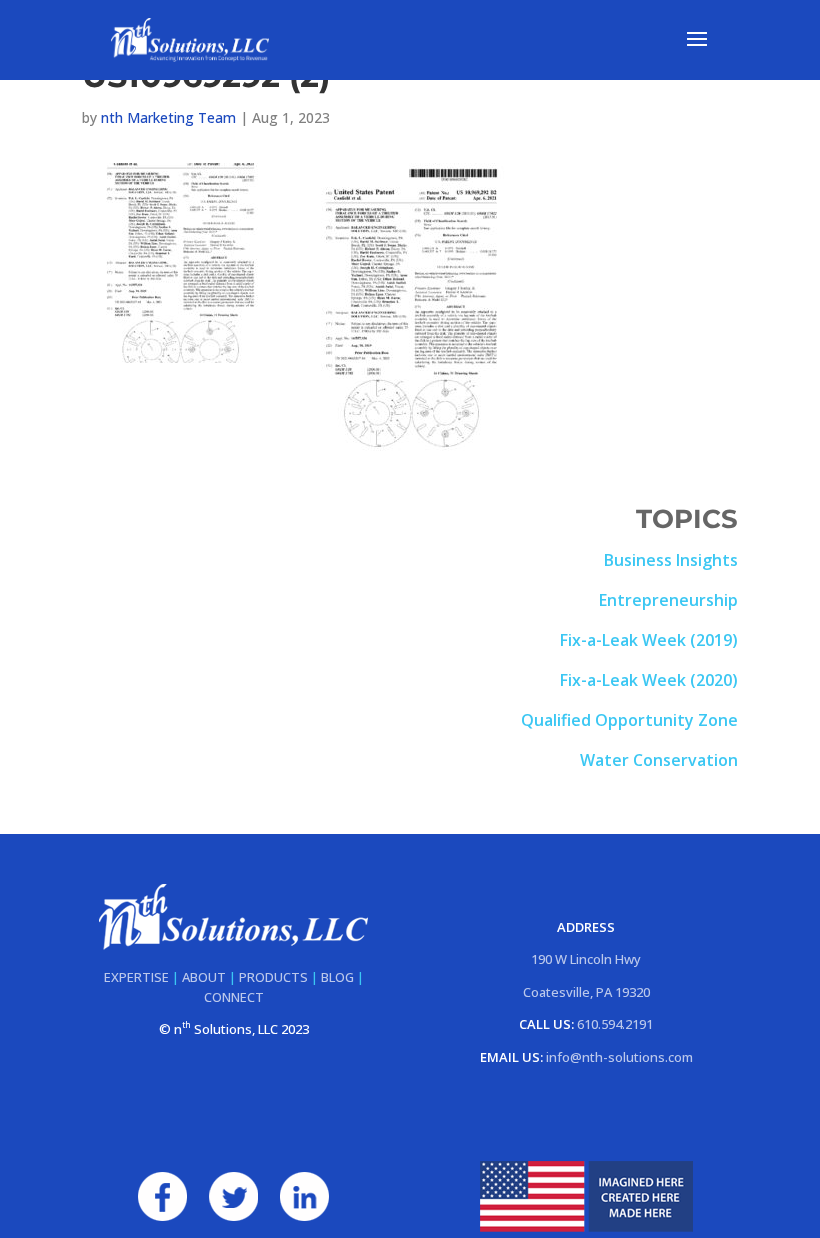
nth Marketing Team (168, 117)
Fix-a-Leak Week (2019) (649, 640)
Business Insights (671, 560)
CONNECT (234, 997)
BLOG (337, 977)
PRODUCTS (273, 977)
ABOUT (204, 977)
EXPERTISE (136, 977)
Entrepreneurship (668, 600)
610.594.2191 (615, 1024)
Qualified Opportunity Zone (629, 720)
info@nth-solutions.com (619, 1057)
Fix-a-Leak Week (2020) (649, 680)
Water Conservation (659, 760)
